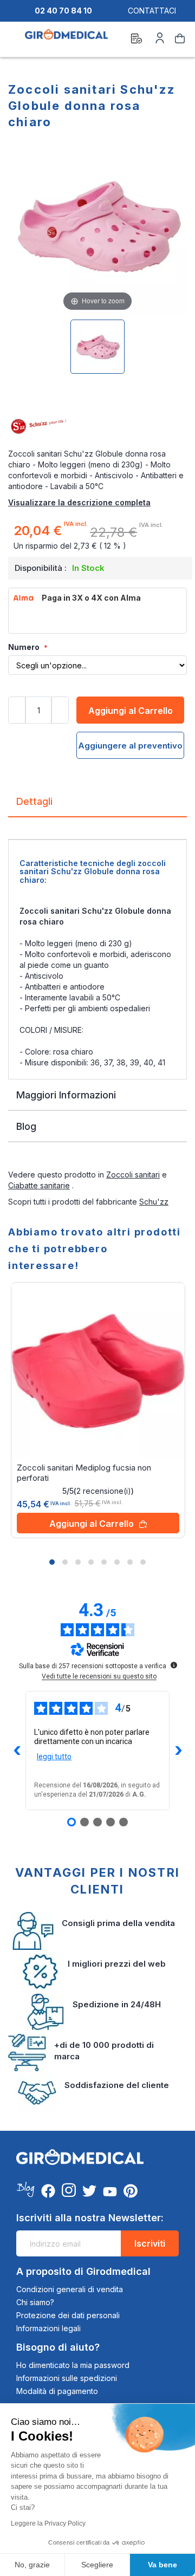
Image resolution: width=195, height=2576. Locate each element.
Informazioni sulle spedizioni (67, 2378)
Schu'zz (154, 1202)
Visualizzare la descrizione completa (79, 502)
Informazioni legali (48, 2328)
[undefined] (174, 1665)
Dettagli (34, 801)
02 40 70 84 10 (63, 11)
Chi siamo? (35, 2302)
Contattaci (152, 11)
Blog (26, 1126)
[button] (52, 1562)
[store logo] (66, 40)
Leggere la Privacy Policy (48, 2523)
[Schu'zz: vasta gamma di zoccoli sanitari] (97, 427)
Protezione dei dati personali (68, 2315)
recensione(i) (104, 1491)
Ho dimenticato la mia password (73, 2365)
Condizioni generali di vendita (70, 2289)
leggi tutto (54, 1757)
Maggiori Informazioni (66, 1095)
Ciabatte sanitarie (39, 1185)
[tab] (97, 806)
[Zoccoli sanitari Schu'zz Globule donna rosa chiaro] (97, 347)
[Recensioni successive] (178, 1751)
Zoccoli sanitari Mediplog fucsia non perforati (84, 1473)
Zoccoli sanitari (133, 1175)
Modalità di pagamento (57, 2391)
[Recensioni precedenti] (17, 1751)
